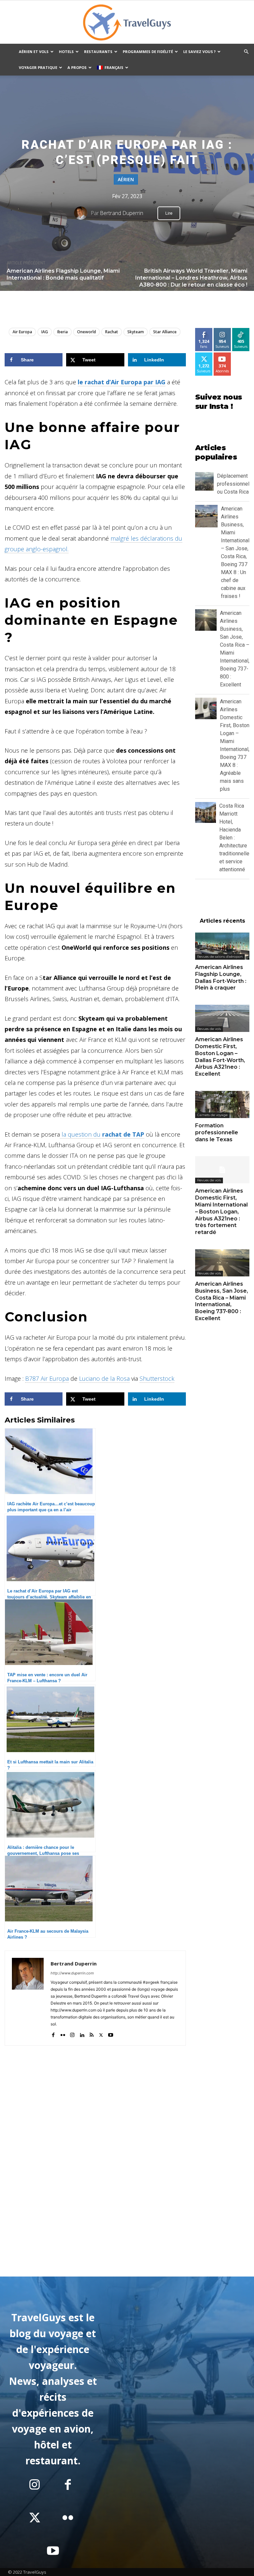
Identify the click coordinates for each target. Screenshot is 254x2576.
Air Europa (22, 332)
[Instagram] (72, 2034)
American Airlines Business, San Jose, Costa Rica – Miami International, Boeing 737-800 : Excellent (222, 1301)
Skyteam (136, 332)
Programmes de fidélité (148, 52)
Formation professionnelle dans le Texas (217, 1132)
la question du (102, 1134)
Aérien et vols (34, 52)
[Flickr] (63, 2034)
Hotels (66, 52)
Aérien (126, 179)
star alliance (165, 332)
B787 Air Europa (47, 1378)
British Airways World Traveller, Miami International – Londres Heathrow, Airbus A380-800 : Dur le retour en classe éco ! (191, 278)
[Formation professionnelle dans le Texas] (222, 1104)
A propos (77, 67)
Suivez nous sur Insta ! (218, 402)
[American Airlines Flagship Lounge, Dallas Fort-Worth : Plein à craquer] (222, 946)
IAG (45, 332)
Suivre (222, 330)
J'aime (204, 330)
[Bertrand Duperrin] (82, 213)
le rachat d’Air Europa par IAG (122, 382)
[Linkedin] (82, 2034)
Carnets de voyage (212, 1115)
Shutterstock (157, 1378)
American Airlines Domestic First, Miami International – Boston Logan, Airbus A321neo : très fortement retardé (221, 1211)
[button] (246, 52)
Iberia (63, 332)
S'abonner (225, 355)
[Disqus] (95, 2176)
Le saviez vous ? (199, 52)
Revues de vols (209, 1029)
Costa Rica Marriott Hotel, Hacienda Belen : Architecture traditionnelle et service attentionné (234, 838)
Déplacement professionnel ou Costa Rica (233, 484)
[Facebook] (53, 2034)
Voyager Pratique (38, 67)
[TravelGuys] (127, 23)
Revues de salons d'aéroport (220, 957)
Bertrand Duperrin (122, 213)
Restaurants (98, 52)
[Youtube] (111, 2034)
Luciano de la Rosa (104, 1378)
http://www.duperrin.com (72, 1973)
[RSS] (91, 2034)
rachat (112, 332)
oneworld (86, 332)
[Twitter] (101, 2034)
